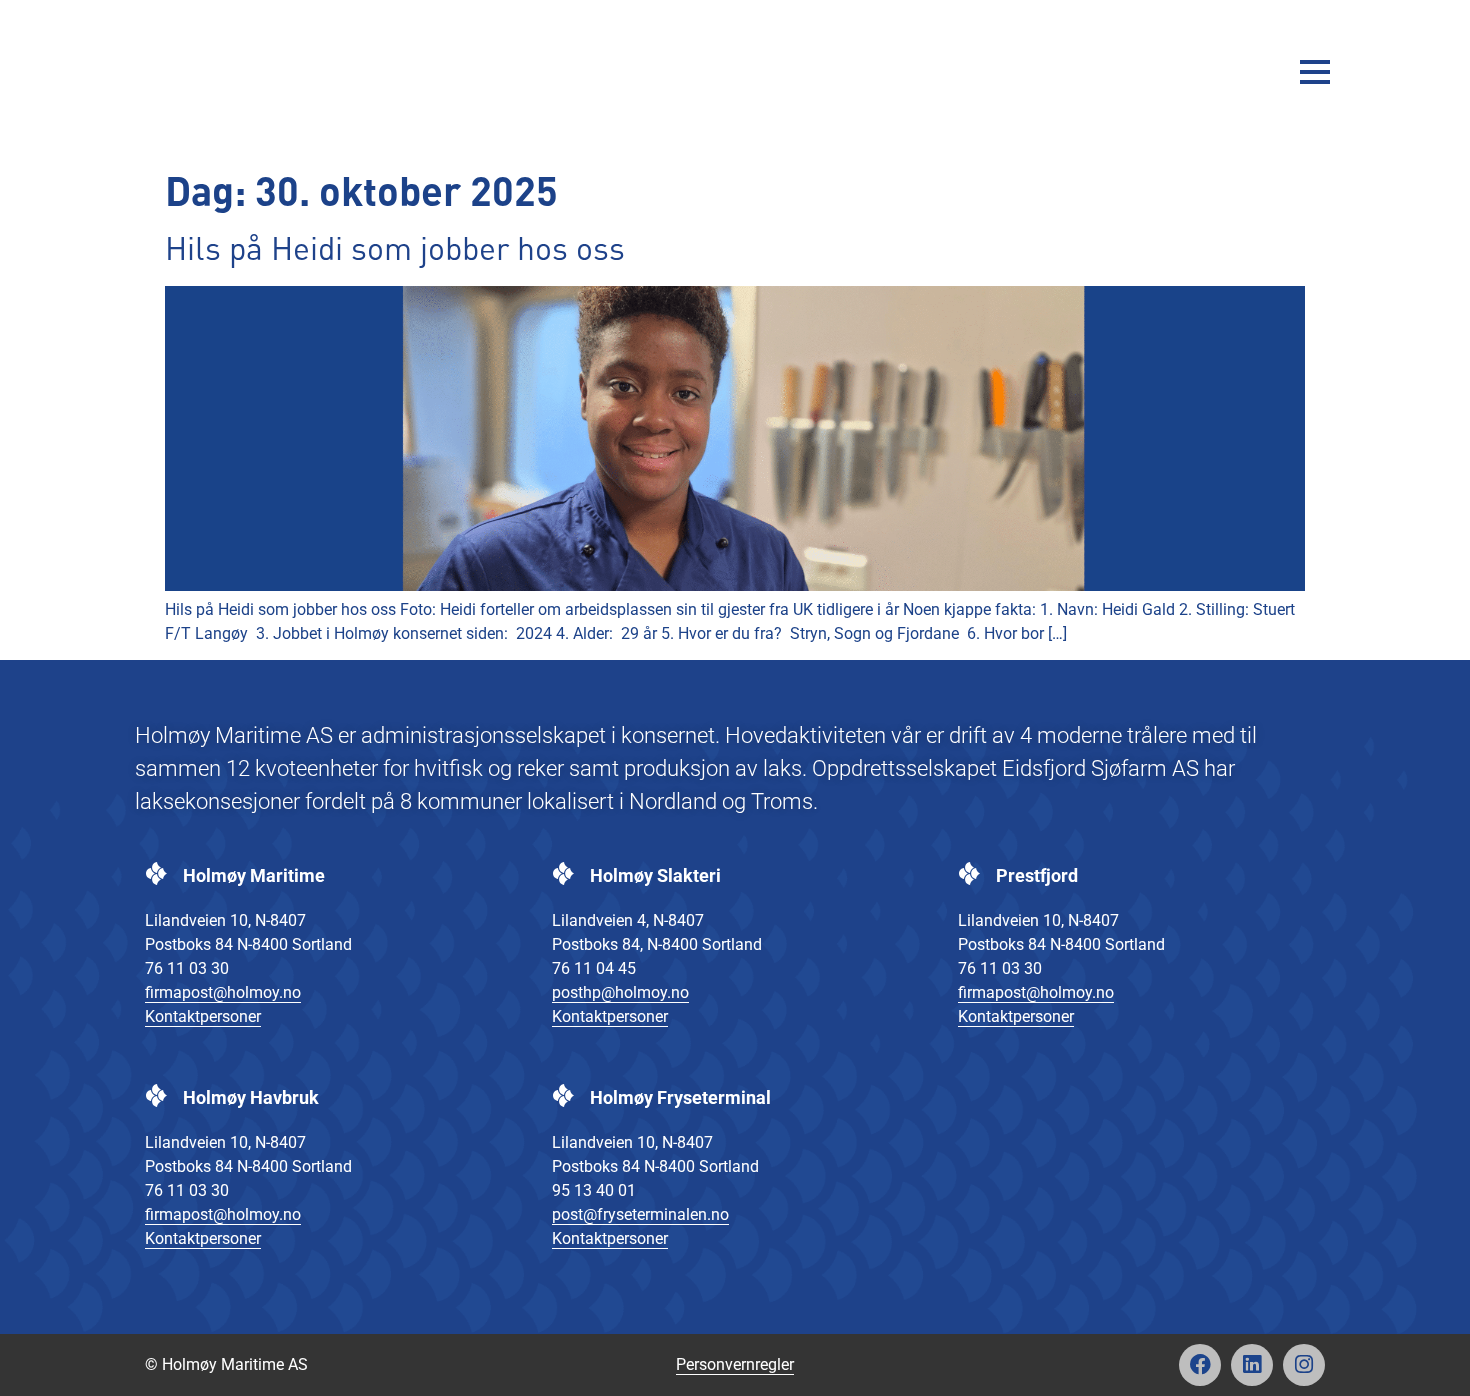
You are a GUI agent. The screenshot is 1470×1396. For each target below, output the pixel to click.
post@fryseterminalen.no (640, 1214)
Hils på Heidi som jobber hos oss (395, 252)
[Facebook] (1200, 1365)
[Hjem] (210, 71)
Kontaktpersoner (203, 1016)
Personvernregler (735, 1364)
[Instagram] (1304, 1365)
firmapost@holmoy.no (223, 992)
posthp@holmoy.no (620, 992)
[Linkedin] (1252, 1365)
